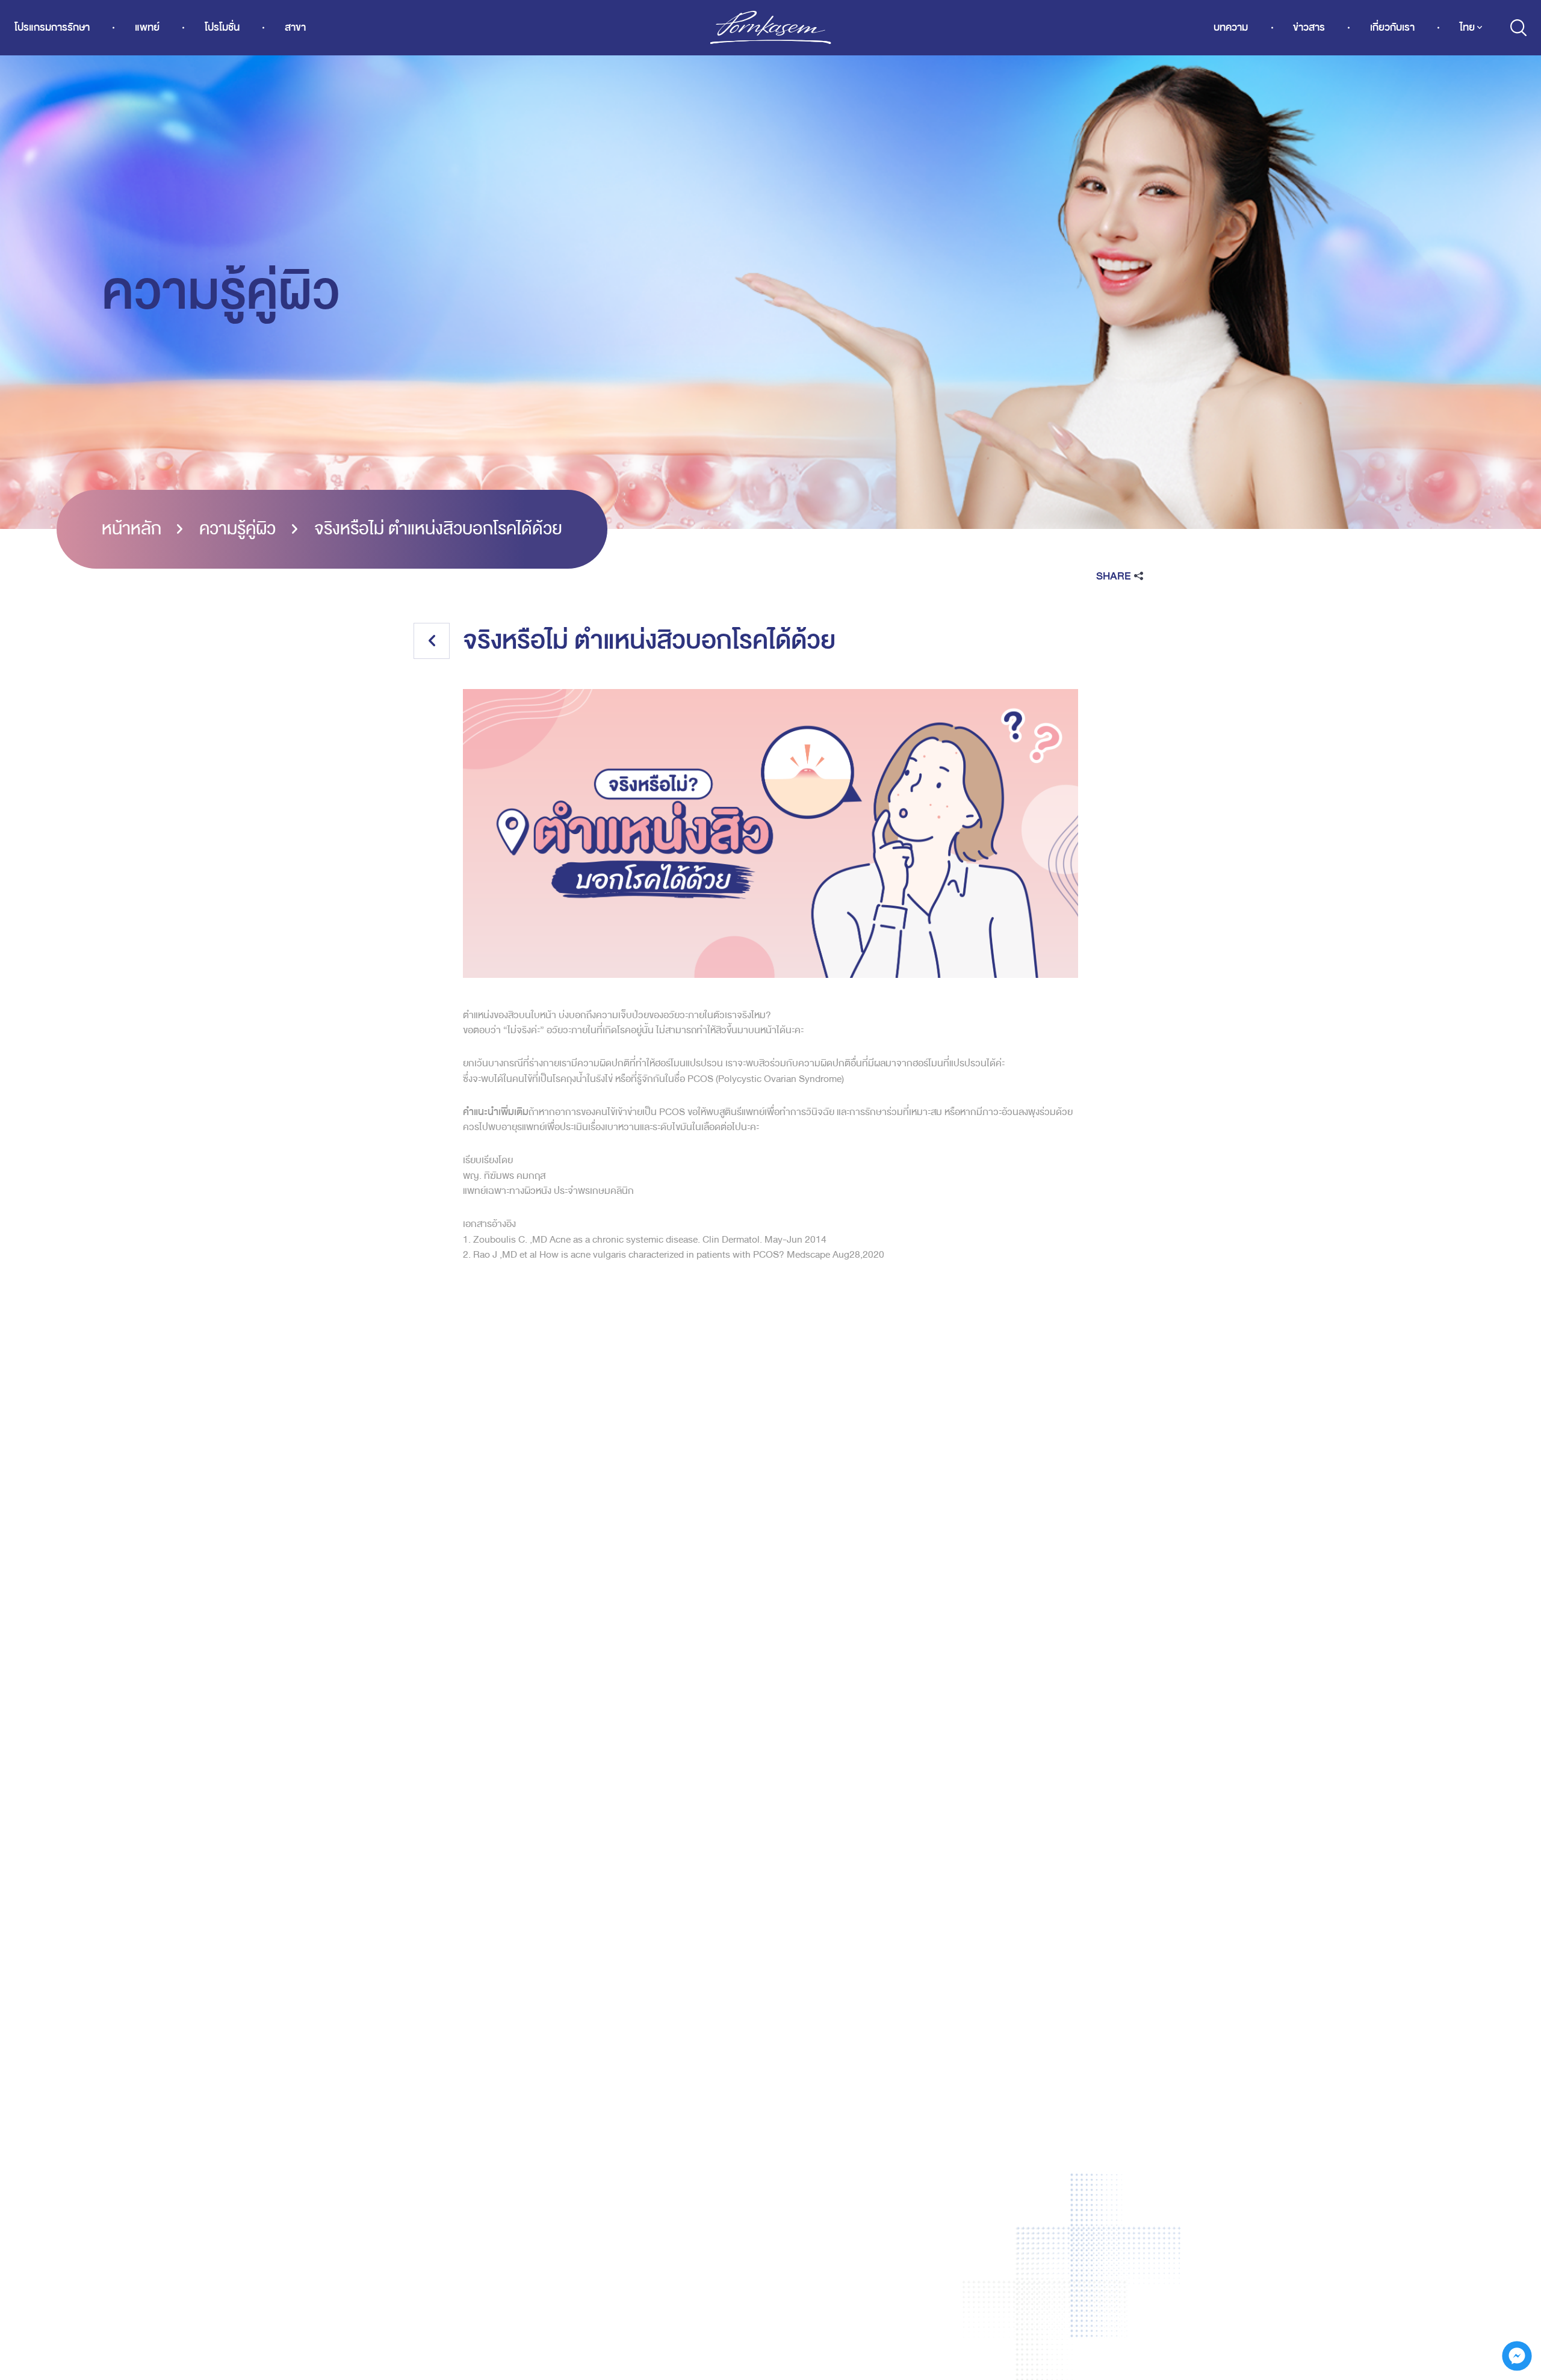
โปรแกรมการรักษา (52, 27)
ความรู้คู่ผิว (237, 529)
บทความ (1231, 27)
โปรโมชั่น (222, 27)
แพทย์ (147, 27)
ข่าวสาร (1309, 27)
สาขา (295, 27)
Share (1114, 576)
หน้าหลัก (132, 529)
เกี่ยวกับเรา (1392, 27)
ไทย (1467, 27)
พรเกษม (771, 28)
